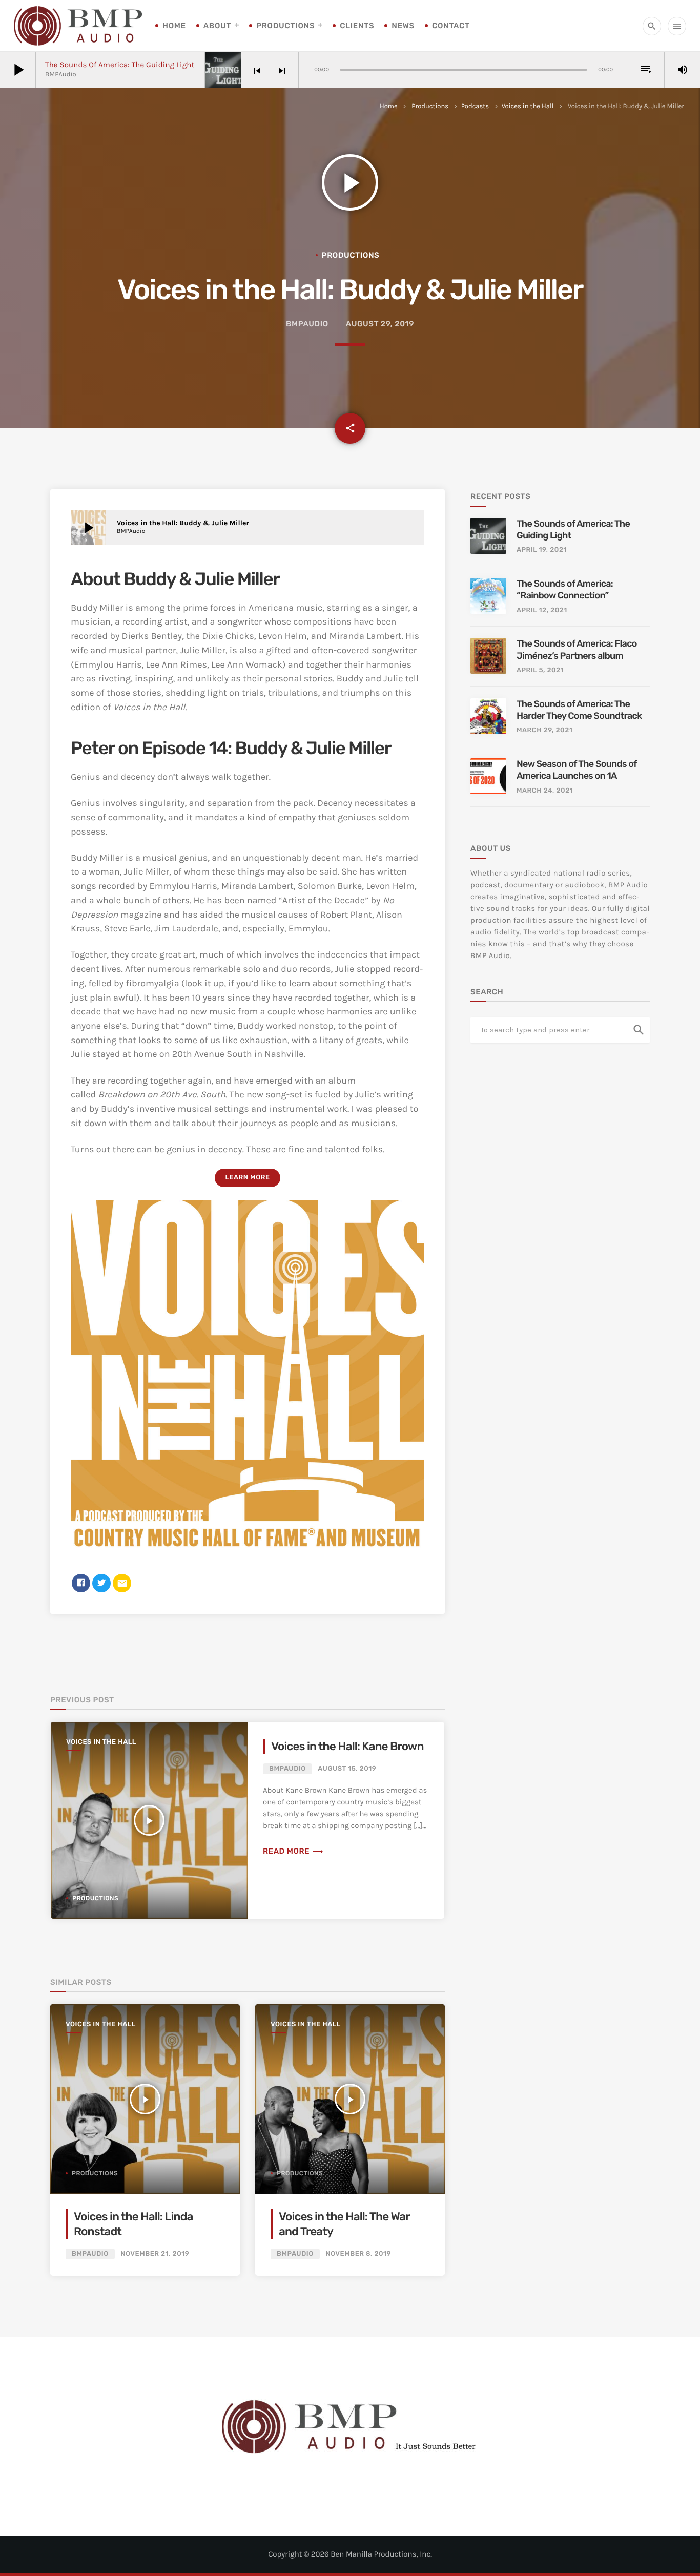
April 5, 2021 (540, 670)
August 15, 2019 (347, 1769)
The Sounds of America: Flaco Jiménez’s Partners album (577, 649)
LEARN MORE (247, 1178)
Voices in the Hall (528, 106)
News (403, 26)
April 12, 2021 (542, 610)
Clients (357, 26)
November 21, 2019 (155, 2254)
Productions (285, 26)
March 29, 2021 (544, 730)
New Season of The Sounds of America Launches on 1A (577, 770)
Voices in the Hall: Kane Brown (347, 1746)
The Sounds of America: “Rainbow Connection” (565, 589)
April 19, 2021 (542, 550)
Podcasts (475, 106)
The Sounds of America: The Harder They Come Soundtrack (579, 710)
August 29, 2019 (380, 324)
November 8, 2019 (358, 2254)
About (217, 26)
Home (174, 26)
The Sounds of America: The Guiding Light (120, 65)
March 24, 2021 (545, 791)
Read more (293, 1851)
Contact (451, 26)
